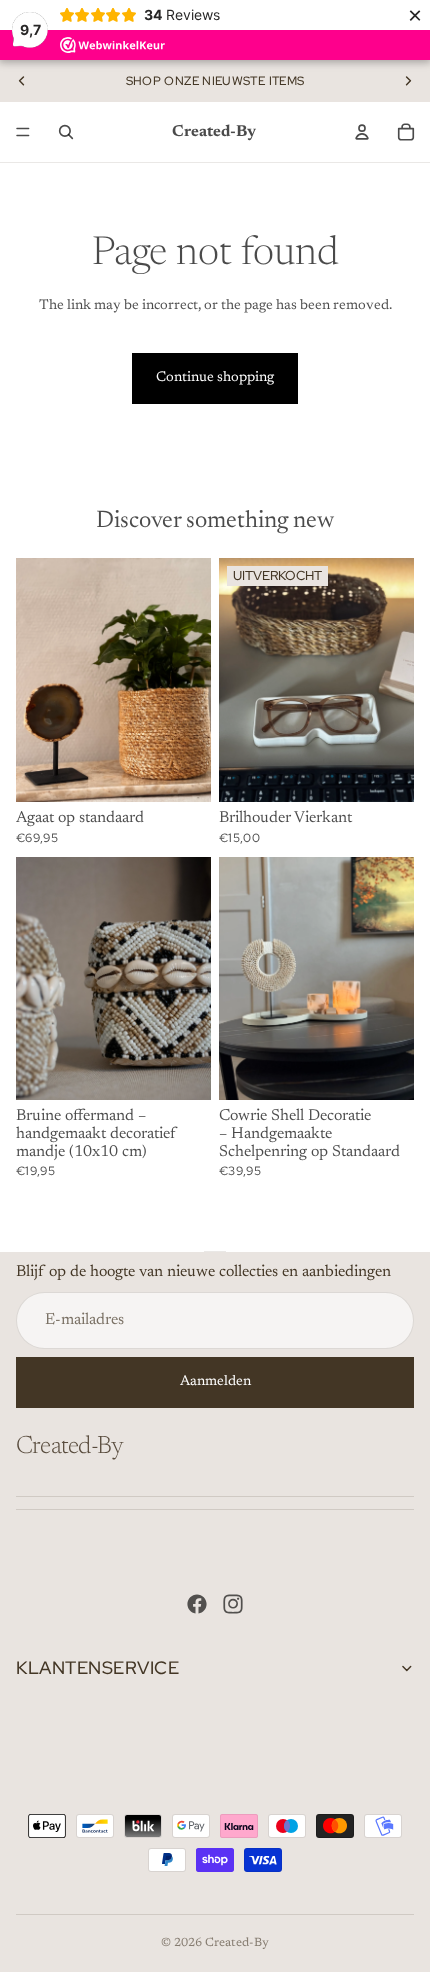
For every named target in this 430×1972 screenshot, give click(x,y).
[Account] (362, 132)
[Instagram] (233, 1604)
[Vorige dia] (22, 81)
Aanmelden (215, 1382)
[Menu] (23, 132)
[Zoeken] (66, 132)
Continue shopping (215, 378)
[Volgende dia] (408, 81)
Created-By (237, 1943)
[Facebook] (197, 1604)
